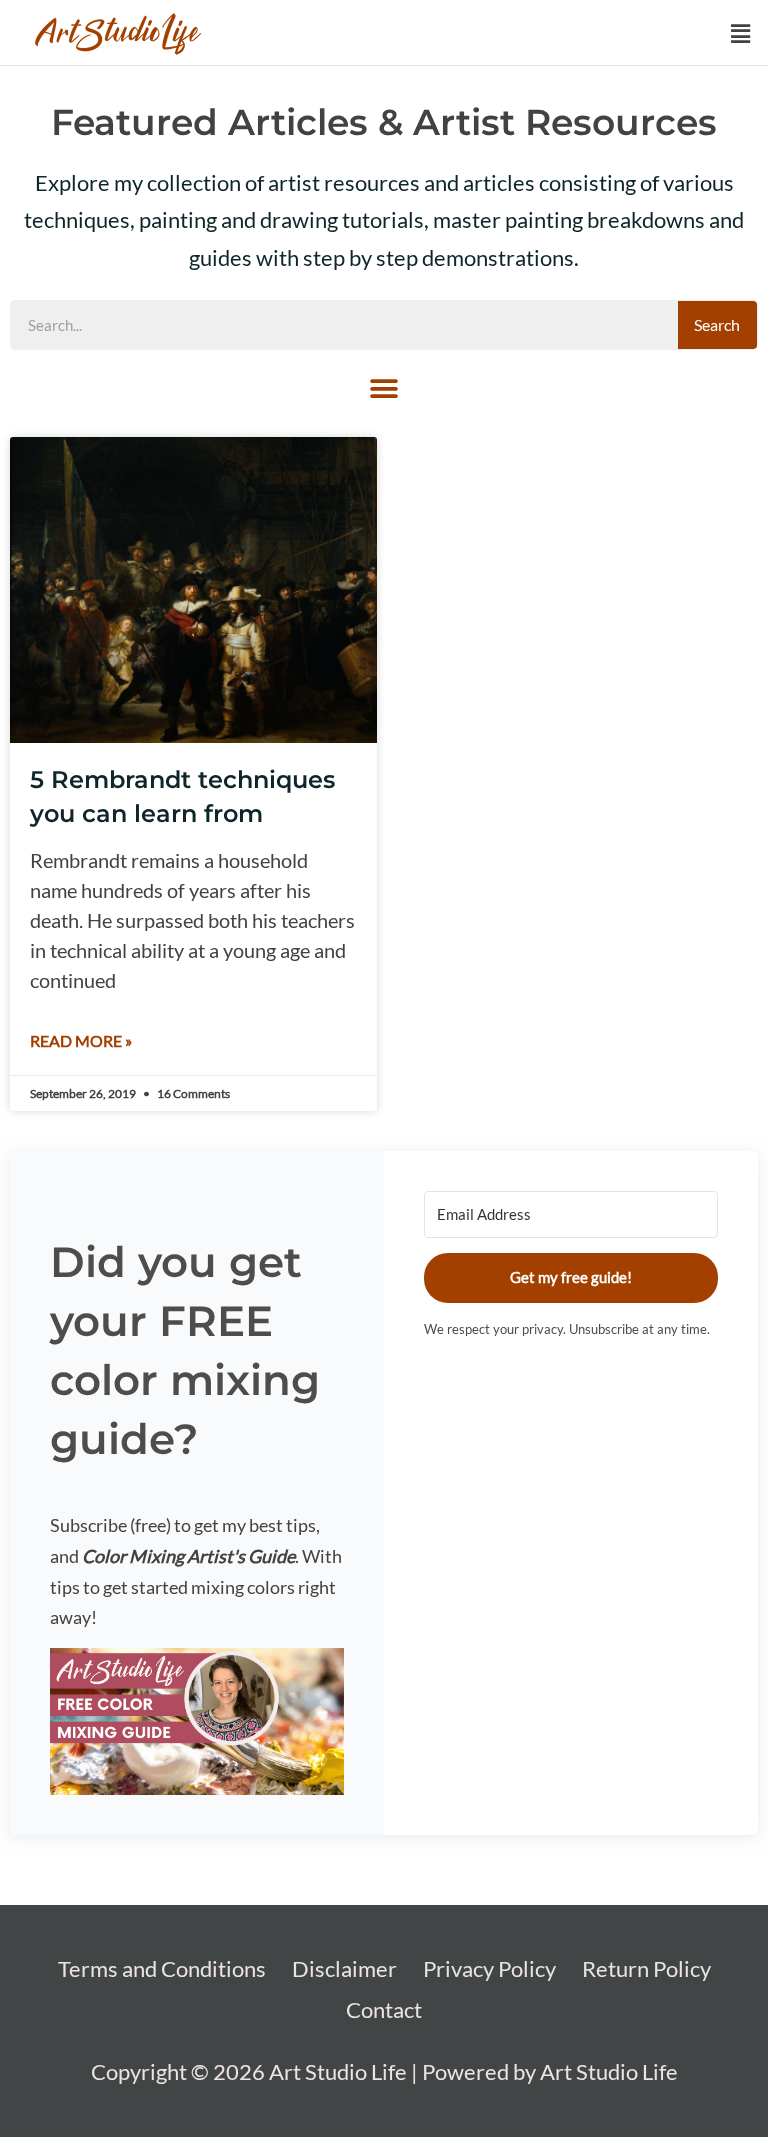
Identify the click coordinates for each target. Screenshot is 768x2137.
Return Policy (646, 1968)
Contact (384, 2009)
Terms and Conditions (162, 1968)
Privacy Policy (489, 1968)
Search (717, 324)
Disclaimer (344, 1968)
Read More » (81, 1040)
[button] (741, 34)
